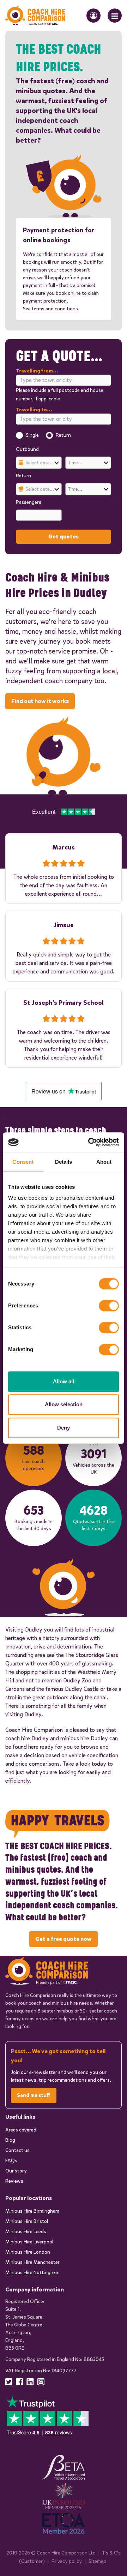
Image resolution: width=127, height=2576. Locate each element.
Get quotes (64, 536)
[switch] (109, 1306)
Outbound (27, 449)
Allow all (64, 1381)
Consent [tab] (23, 1162)
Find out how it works (40, 701)
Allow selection (64, 1404)
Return (63, 435)
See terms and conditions (50, 309)
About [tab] (104, 1162)
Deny (64, 1428)
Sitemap (97, 2561)
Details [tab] (64, 1162)
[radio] (19, 435)
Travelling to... (34, 410)
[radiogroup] (64, 435)
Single (32, 435)
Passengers (29, 502)
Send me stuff (34, 2095)
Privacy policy (67, 2561)
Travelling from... (37, 371)
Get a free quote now (64, 1939)
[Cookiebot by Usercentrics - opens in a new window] (90, 1142)
